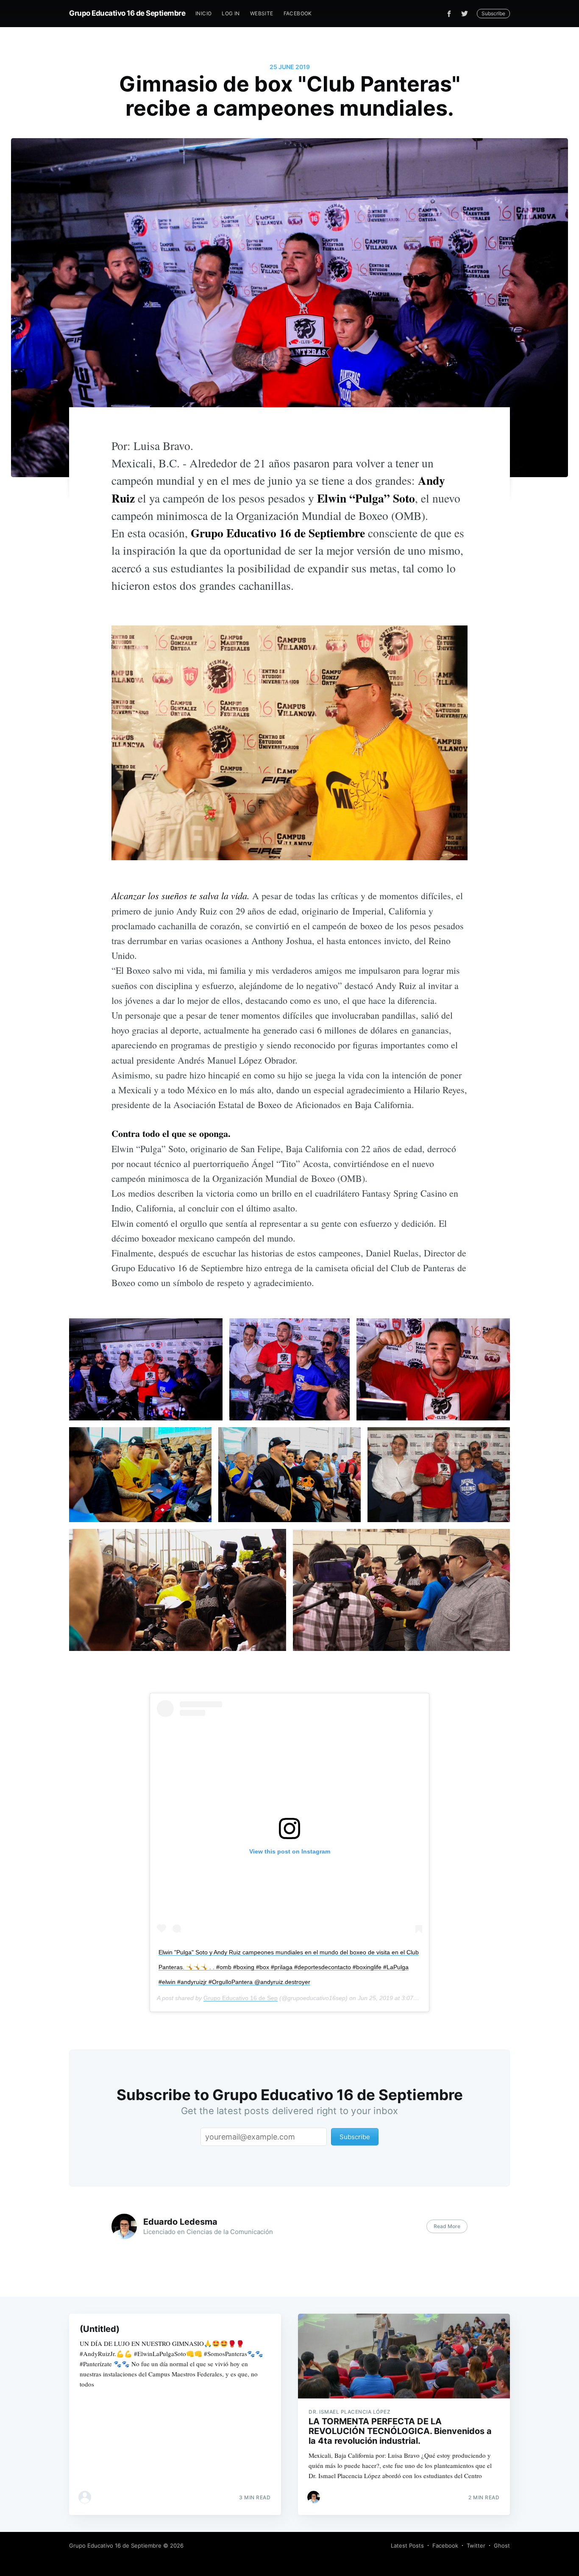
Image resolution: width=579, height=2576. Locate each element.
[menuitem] (203, 13)
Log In (231, 13)
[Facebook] (449, 14)
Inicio (203, 13)
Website (262, 13)
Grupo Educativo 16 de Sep (241, 1998)
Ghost (502, 2545)
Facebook (298, 13)
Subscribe (493, 13)
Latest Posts (407, 2545)
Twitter (476, 2545)
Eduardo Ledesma (180, 2222)
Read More (447, 2226)
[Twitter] (467, 14)
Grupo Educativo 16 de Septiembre (127, 13)
